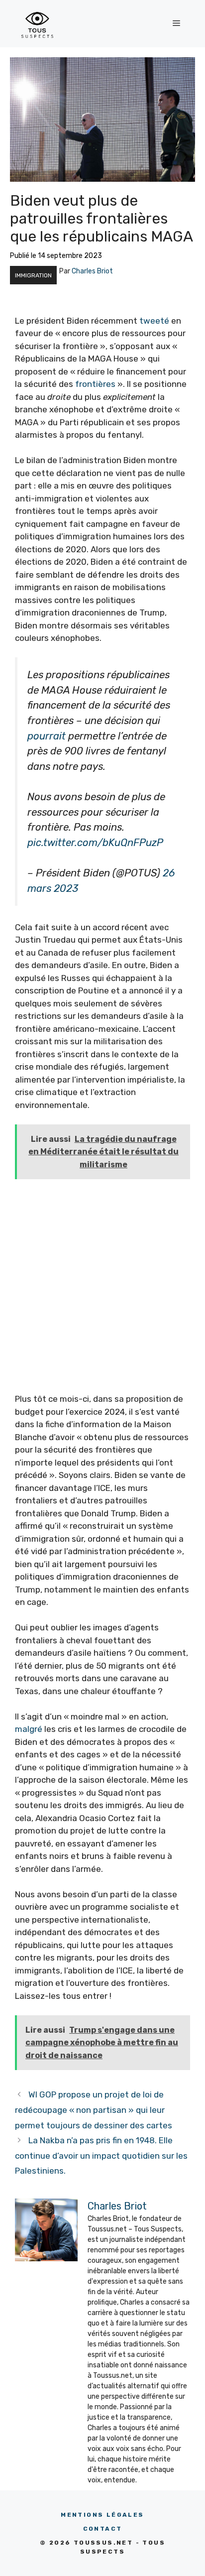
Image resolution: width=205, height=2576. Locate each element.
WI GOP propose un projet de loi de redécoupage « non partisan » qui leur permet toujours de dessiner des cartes (94, 2110)
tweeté (154, 321)
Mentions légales (102, 2515)
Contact (103, 2529)
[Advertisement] (102, 1290)
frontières (95, 384)
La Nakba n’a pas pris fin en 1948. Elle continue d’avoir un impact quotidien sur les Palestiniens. (101, 2155)
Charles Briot (92, 271)
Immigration (33, 275)
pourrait (47, 736)
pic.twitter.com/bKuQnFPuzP (95, 843)
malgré (29, 1729)
